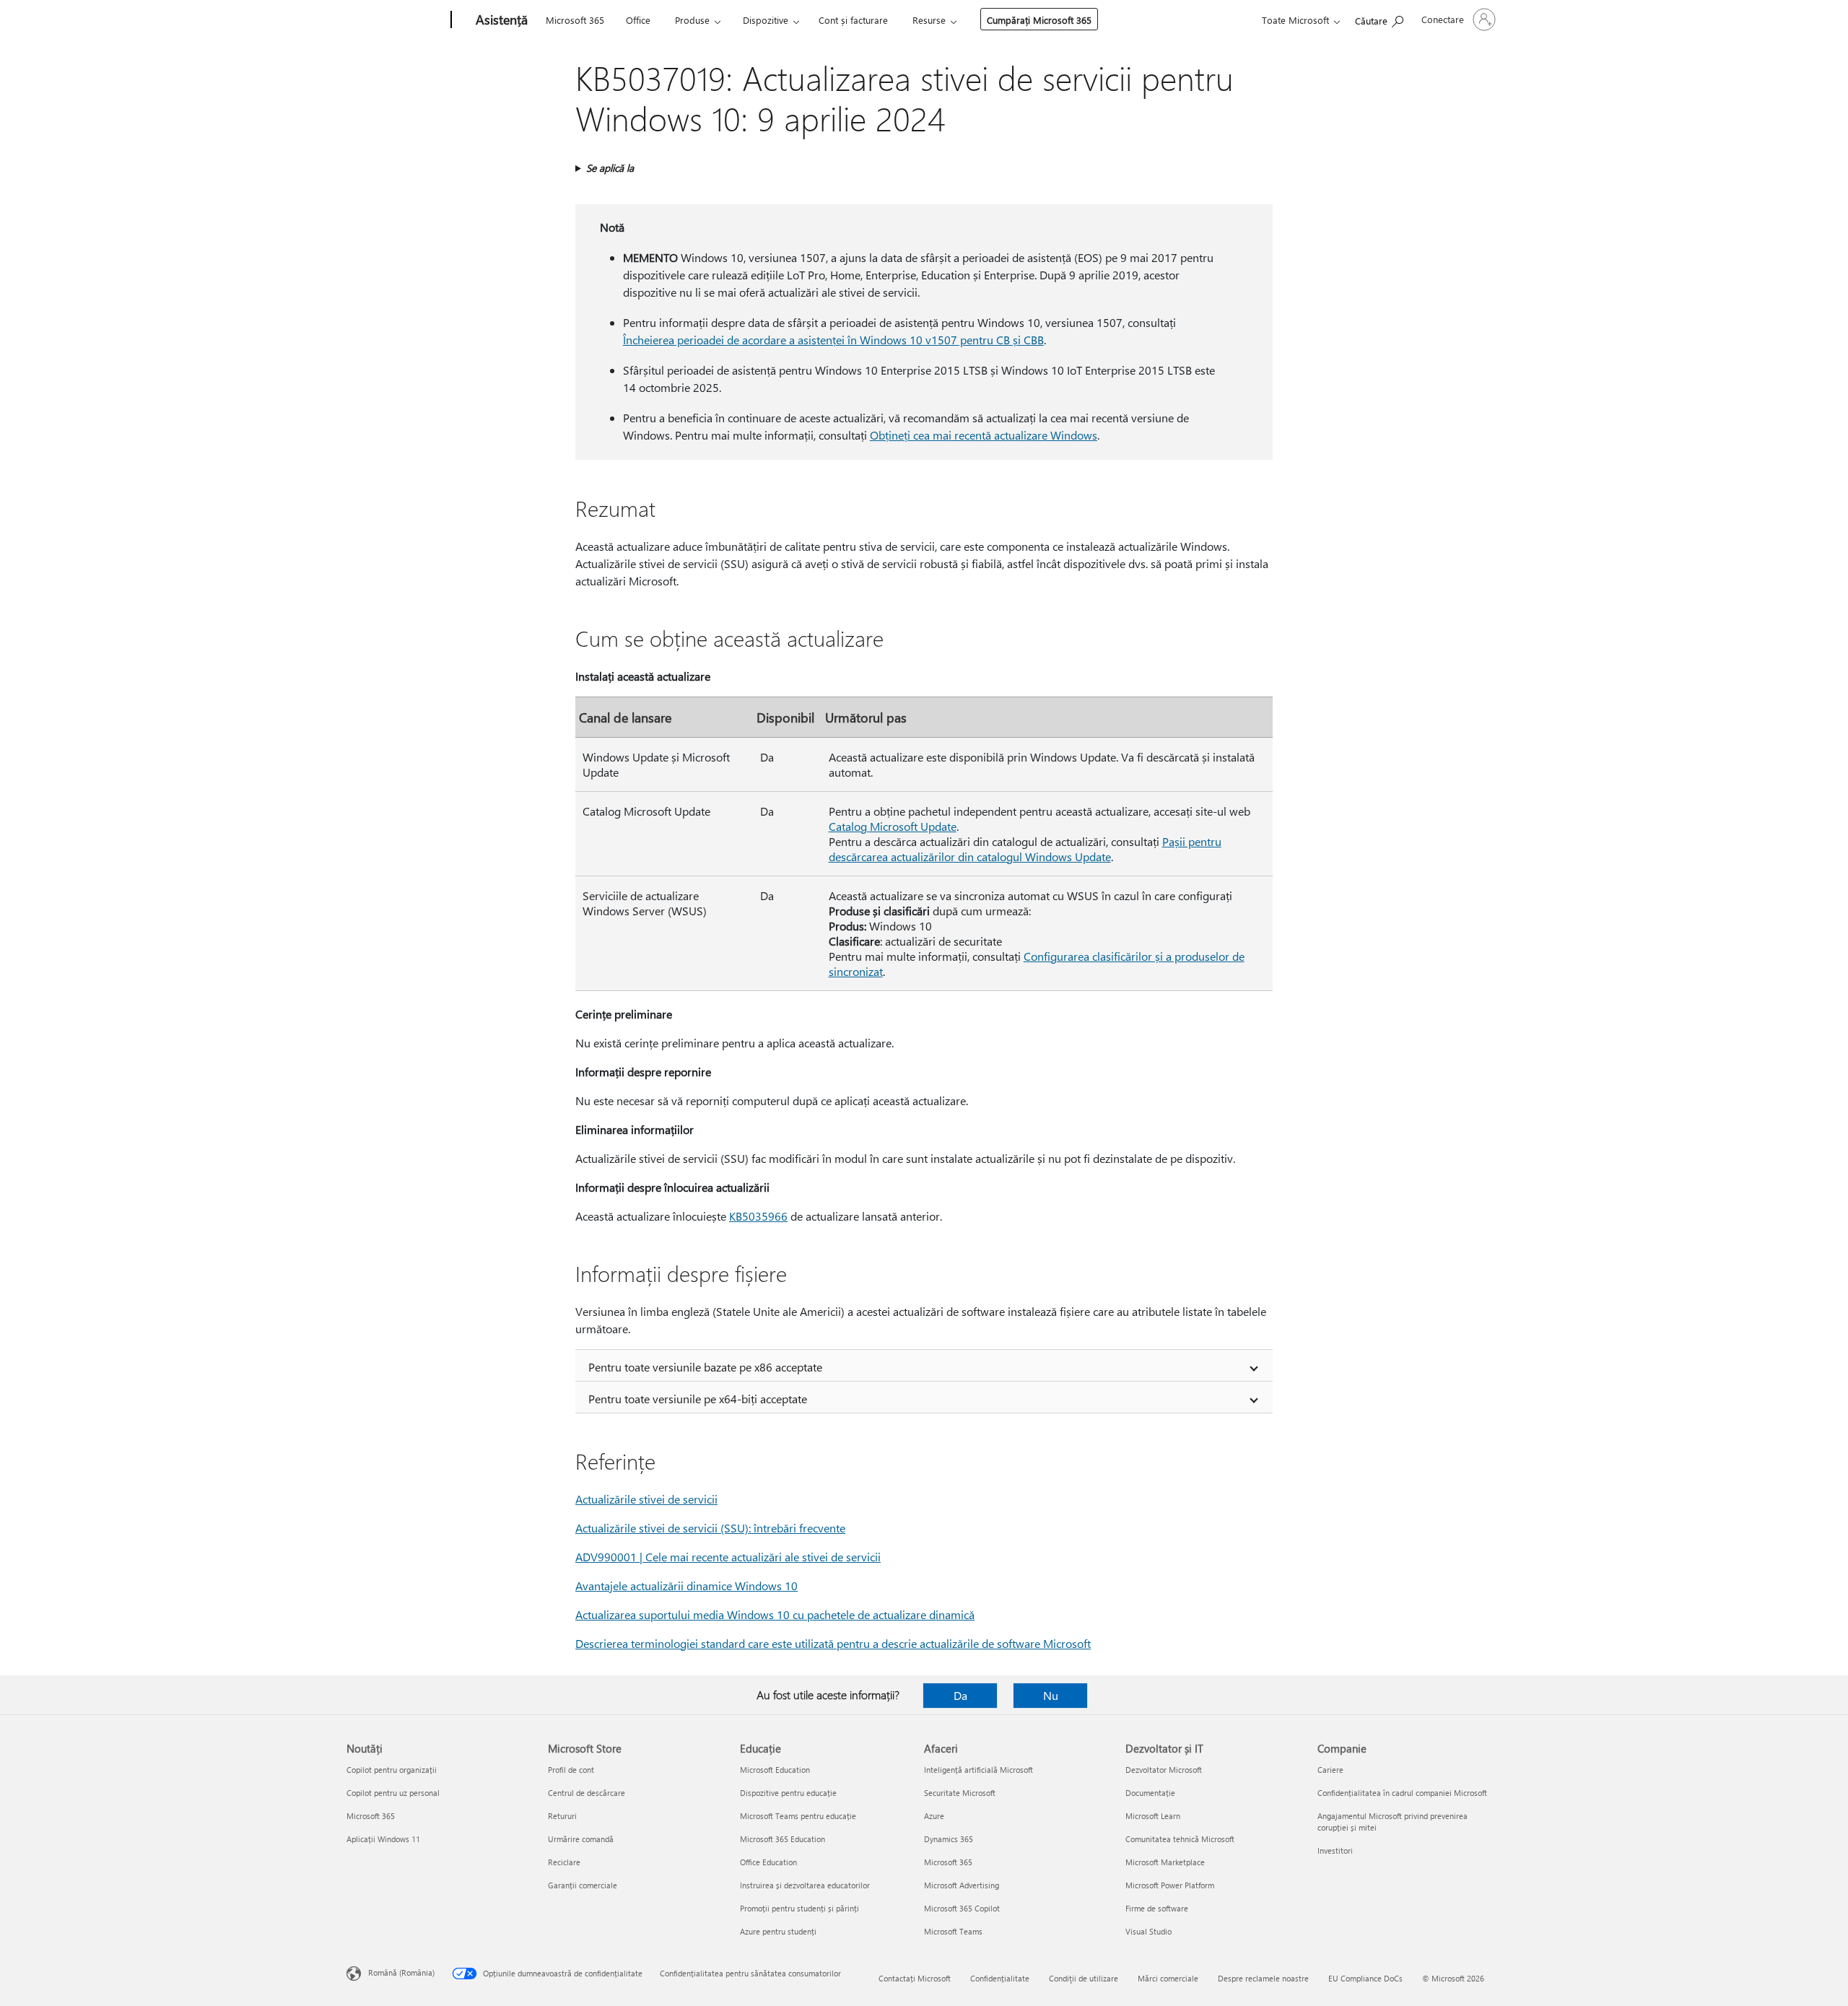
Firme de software (1157, 1908)
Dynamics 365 (949, 1839)
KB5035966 (758, 1216)
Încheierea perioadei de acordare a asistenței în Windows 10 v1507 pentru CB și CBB (833, 340)
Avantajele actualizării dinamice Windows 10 (687, 1586)
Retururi (562, 1816)
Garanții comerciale (583, 1885)
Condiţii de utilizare (1084, 1978)
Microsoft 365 (575, 20)
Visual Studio (1149, 1931)
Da (960, 1695)
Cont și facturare (853, 20)
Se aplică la (610, 168)
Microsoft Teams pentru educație (798, 1816)
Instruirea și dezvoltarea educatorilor (805, 1885)
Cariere (1330, 1770)
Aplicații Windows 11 (383, 1839)
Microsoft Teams (953, 1931)
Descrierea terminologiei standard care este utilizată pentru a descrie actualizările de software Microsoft (833, 1643)
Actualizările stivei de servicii (646, 1499)
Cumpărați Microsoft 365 (1039, 20)
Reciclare (564, 1862)
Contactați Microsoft (915, 1978)
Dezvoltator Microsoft (1164, 1770)
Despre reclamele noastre (1263, 1978)
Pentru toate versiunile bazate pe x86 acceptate (705, 1367)
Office (638, 20)
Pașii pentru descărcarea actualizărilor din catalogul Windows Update (1025, 849)
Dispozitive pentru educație (788, 1793)
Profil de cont (571, 1770)
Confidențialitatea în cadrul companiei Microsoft (1402, 1793)
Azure (934, 1816)
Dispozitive (766, 20)
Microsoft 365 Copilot (962, 1908)
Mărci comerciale (1168, 1978)
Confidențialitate (1000, 1978)
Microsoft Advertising (962, 1885)
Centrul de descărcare (587, 1793)
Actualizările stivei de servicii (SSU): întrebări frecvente (710, 1528)
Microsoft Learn (1153, 1816)
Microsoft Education (775, 1770)
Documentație (1150, 1793)
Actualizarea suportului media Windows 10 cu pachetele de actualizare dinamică (775, 1614)
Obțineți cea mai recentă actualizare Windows (984, 435)
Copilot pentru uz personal (393, 1793)
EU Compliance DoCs (1365, 1978)
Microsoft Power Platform (1170, 1885)
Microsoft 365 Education (783, 1839)
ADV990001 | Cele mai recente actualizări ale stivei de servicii (728, 1557)
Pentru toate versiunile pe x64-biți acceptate (698, 1399)
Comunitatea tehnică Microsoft (1180, 1839)
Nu (1051, 1695)
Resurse (929, 20)
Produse (692, 20)
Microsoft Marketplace (1165, 1862)
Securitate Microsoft (960, 1793)
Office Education (768, 1862)
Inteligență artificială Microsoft (979, 1770)
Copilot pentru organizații (392, 1770)
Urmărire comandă (581, 1839)
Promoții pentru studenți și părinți (799, 1908)
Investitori (1335, 1850)
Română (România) (401, 1972)
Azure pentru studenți (778, 1931)
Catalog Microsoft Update (893, 826)
